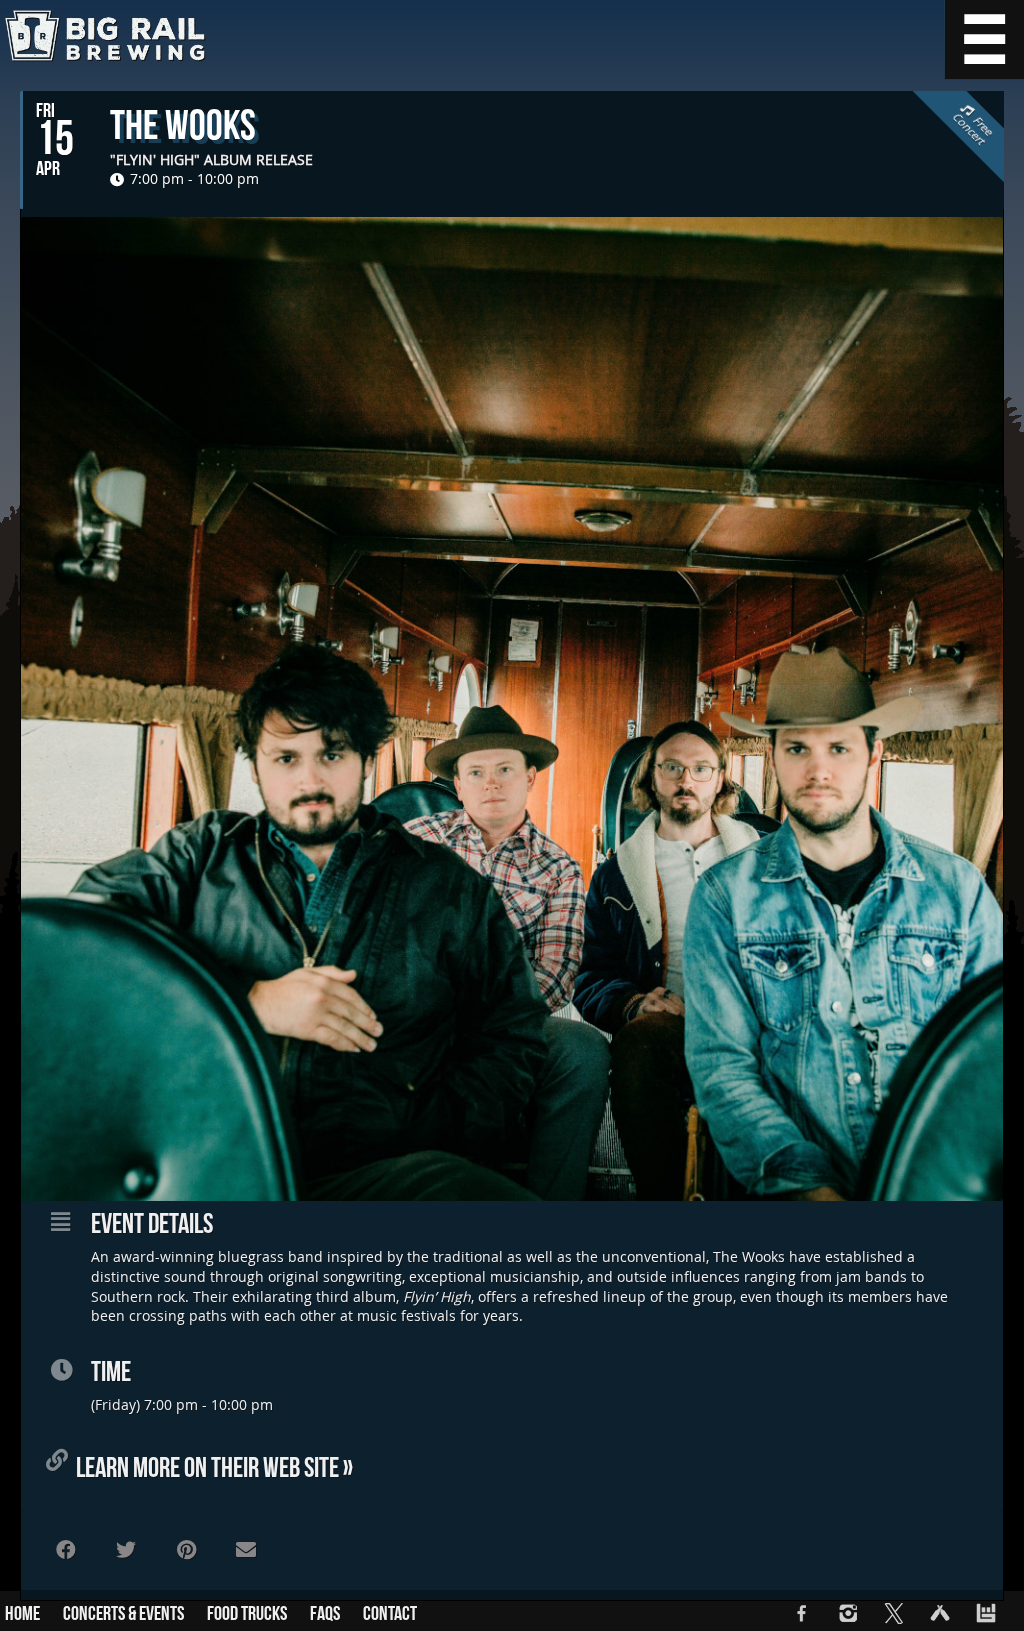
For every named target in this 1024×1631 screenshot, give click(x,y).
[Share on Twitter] (126, 1550)
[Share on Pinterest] (186, 1550)
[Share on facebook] (66, 1550)
